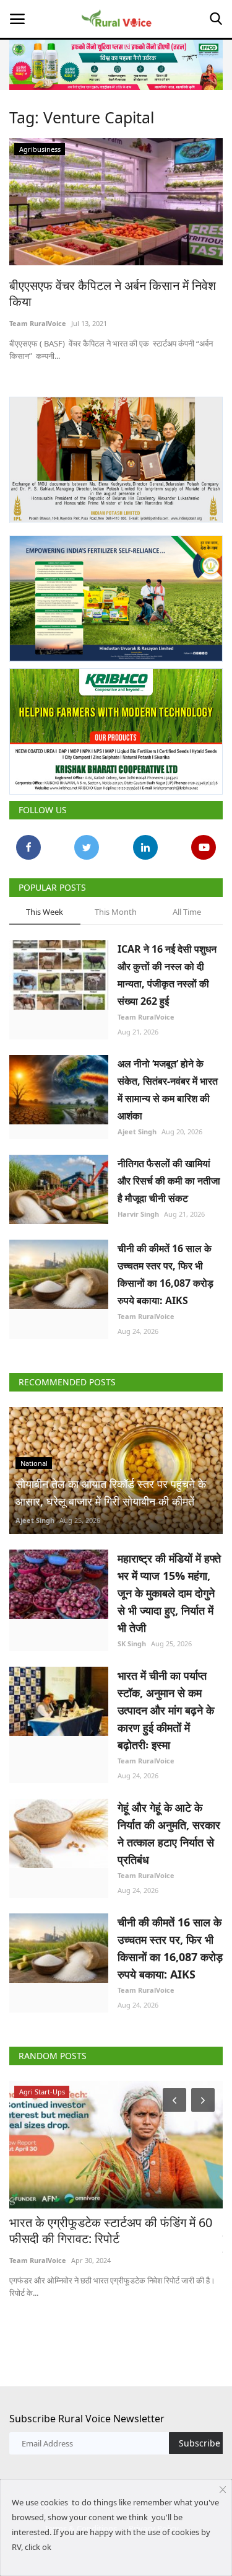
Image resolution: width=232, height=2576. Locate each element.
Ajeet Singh (137, 1131)
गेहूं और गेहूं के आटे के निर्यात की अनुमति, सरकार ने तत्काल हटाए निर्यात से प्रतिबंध (169, 1833)
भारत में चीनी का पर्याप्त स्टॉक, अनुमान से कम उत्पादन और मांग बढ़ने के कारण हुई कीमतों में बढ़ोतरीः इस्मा (166, 1710)
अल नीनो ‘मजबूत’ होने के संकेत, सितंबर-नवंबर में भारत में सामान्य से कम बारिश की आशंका (168, 1090)
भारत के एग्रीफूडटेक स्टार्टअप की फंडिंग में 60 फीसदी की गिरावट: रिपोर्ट (111, 2231)
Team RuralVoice (38, 323)
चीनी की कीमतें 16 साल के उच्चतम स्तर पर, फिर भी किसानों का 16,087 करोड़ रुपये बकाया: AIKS (165, 1274)
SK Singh (132, 1643)
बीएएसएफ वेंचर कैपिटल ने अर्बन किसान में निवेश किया (113, 294)
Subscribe (200, 2443)
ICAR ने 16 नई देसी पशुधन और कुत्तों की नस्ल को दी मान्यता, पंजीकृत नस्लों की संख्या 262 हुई (167, 975)
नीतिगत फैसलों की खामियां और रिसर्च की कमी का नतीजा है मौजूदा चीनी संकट (169, 1181)
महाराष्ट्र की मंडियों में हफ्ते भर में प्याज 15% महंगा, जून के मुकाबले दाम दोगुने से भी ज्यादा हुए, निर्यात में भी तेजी (169, 1593)
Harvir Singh (138, 1214)
